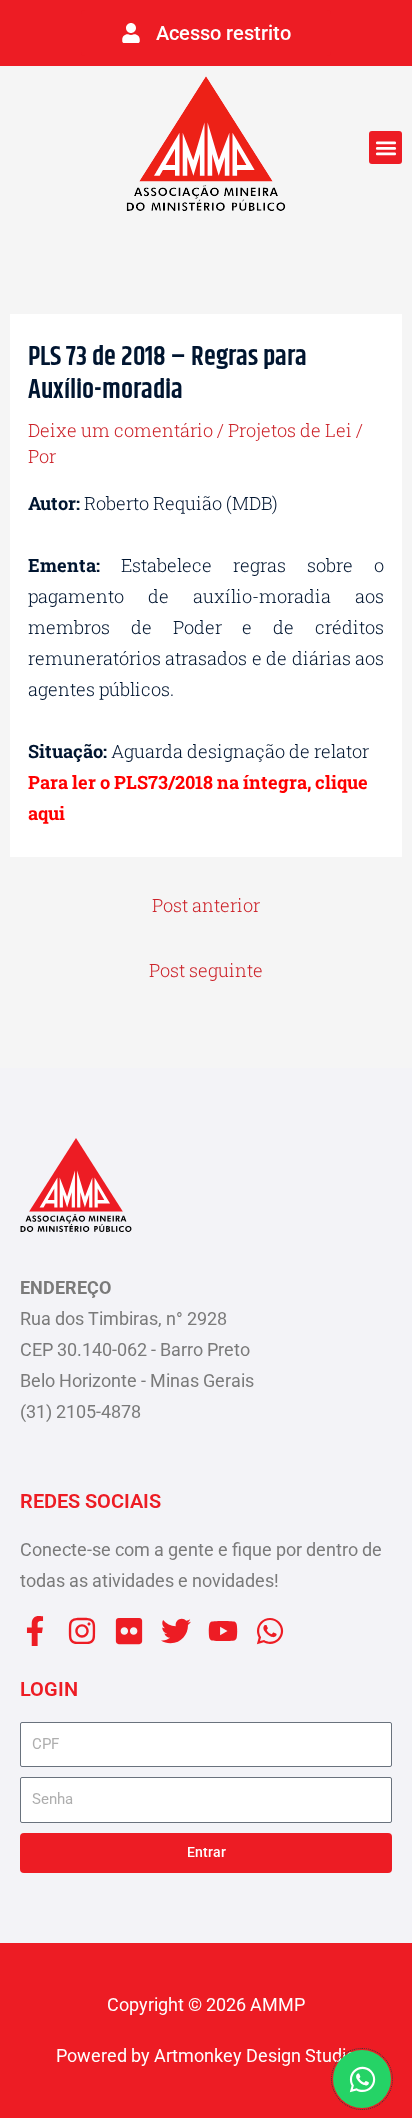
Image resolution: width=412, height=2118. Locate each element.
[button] (385, 147)
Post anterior (206, 905)
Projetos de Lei (290, 430)
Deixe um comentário (120, 430)
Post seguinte (206, 970)
